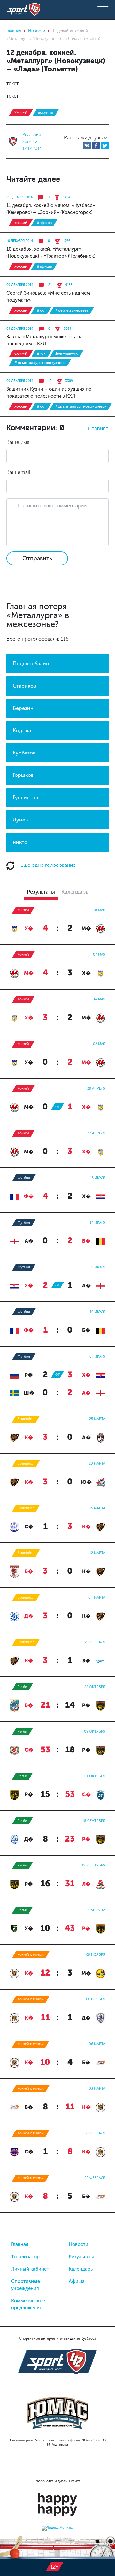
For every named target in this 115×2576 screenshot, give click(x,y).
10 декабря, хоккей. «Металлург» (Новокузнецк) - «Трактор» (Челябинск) (51, 253)
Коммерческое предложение (28, 2304)
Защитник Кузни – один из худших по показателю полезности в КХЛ (49, 393)
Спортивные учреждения (26, 2285)
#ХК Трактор (66, 354)
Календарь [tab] (75, 892)
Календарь (81, 2269)
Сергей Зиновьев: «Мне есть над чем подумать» (48, 297)
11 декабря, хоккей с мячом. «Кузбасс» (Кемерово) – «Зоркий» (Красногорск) (51, 209)
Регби (22, 1687)
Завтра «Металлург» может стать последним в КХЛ (44, 340)
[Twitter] (105, 145)
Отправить (37, 558)
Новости (78, 2244)
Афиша (77, 2281)
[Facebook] (96, 145)
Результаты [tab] (41, 892)
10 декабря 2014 (20, 241)
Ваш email (18, 472)
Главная (20, 2244)
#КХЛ (41, 310)
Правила (98, 428)
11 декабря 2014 (19, 197)
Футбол (24, 1178)
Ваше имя (18, 442)
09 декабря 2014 (20, 285)
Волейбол (26, 1419)
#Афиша (46, 113)
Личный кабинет (30, 2269)
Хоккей (21, 113)
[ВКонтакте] (87, 145)
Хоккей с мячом (31, 1955)
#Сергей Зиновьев (72, 310)
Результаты (81, 2257)
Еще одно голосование (47, 865)
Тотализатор (25, 2257)
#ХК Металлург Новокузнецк (40, 363)
